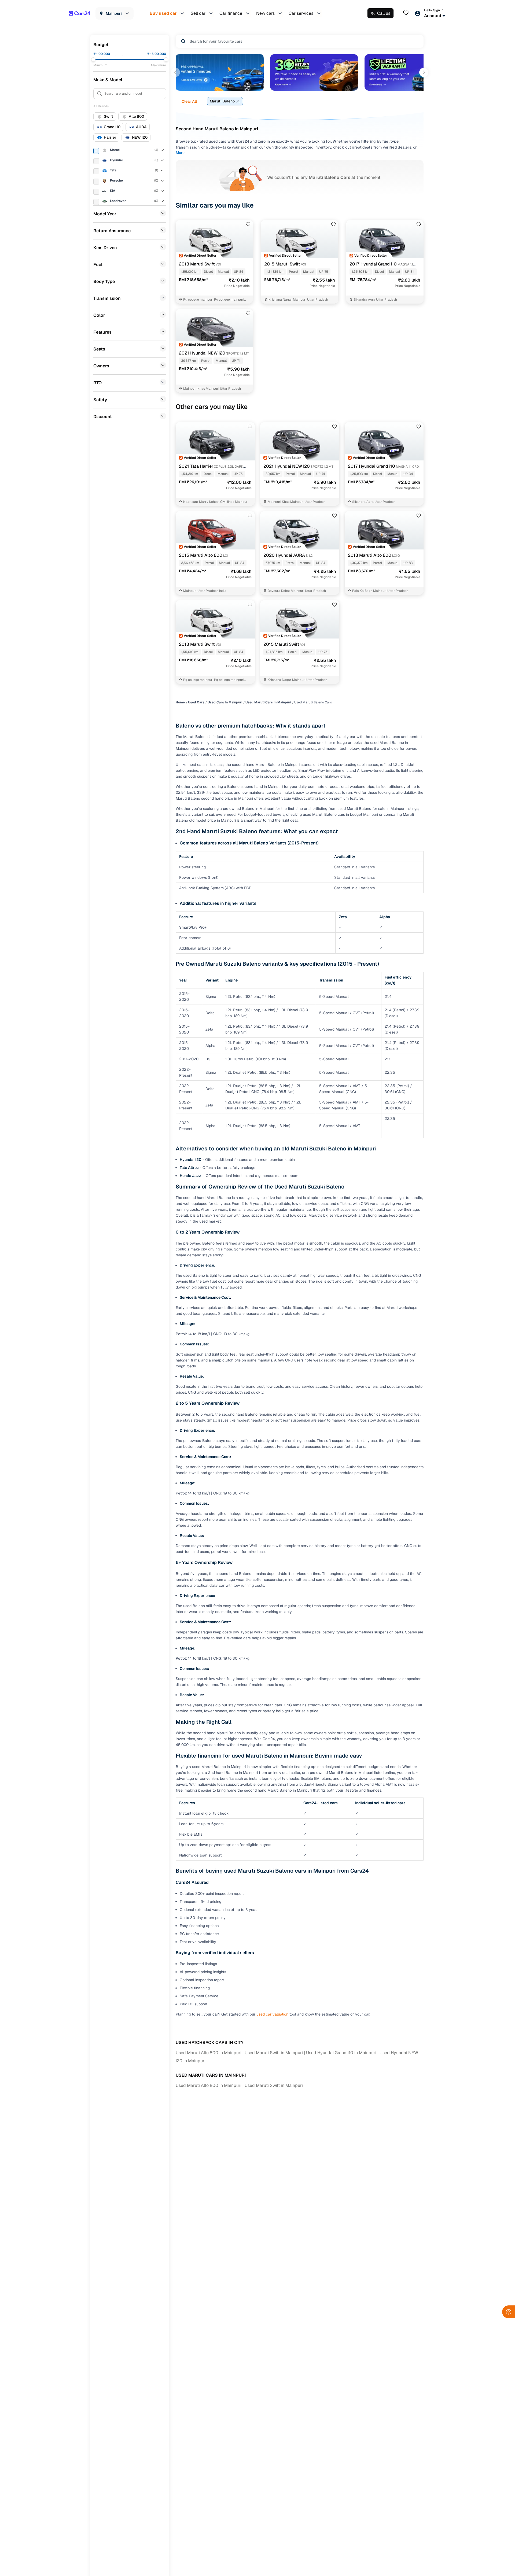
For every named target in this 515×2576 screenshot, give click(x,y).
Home (180, 702)
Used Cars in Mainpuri (225, 702)
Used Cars (196, 702)
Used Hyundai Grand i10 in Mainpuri (341, 2053)
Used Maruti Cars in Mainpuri (268, 702)
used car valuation (272, 2014)
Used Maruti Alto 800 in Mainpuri (209, 2053)
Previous (175, 72)
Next (424, 72)
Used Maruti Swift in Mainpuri (274, 2053)
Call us (384, 13)
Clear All (189, 101)
